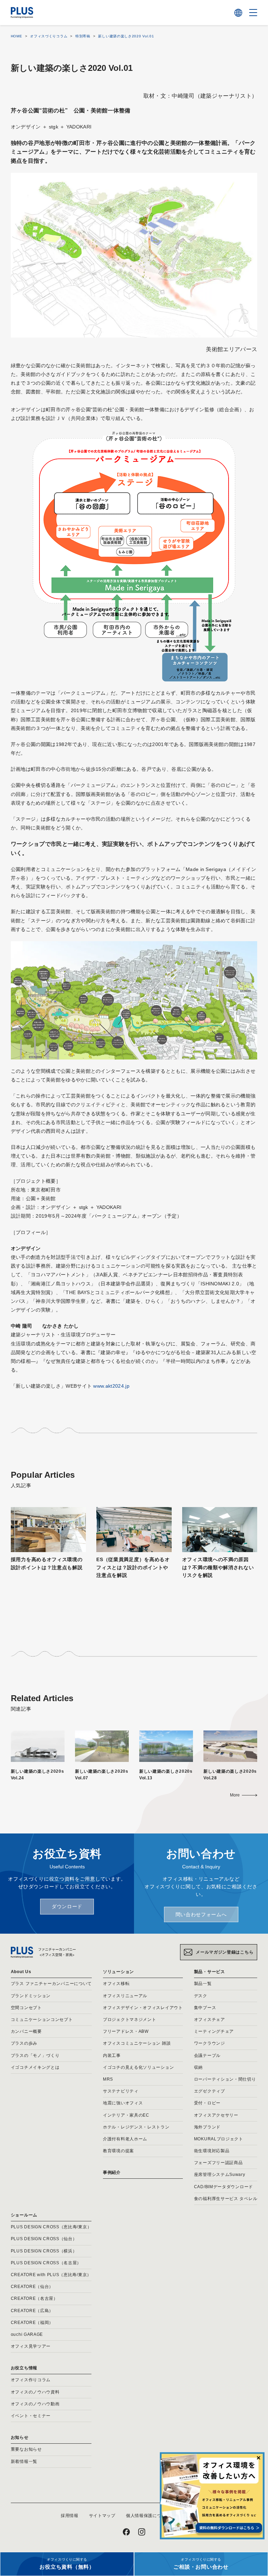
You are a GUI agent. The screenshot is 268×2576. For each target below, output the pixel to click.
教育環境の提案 (118, 2151)
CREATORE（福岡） (32, 2323)
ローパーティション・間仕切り (225, 2079)
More (235, 1795)
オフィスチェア (210, 2020)
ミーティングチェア (214, 2031)
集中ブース (205, 2008)
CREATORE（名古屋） (34, 2298)
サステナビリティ (121, 2091)
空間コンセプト (26, 2008)
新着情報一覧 (24, 2461)
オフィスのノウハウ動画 (35, 2404)
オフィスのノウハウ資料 (35, 2392)
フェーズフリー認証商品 (218, 2163)
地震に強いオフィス (123, 2103)
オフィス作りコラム (31, 2380)
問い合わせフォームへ (201, 1914)
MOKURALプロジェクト (219, 2139)
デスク (201, 1996)
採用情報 (70, 2516)
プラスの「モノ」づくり (35, 2055)
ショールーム (24, 2215)
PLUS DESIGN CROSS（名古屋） (46, 2263)
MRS (108, 2079)
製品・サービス (210, 1972)
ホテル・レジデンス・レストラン (136, 2127)
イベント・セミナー (31, 2416)
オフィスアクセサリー (216, 2115)
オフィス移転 (116, 1984)
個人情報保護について (148, 2516)
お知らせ (20, 2437)
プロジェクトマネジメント (129, 2020)
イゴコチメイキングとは (35, 2067)
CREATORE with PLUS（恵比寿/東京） (51, 2275)
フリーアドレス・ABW (126, 2031)
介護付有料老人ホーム (125, 2139)
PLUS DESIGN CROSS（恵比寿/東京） (51, 2227)
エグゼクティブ (210, 2091)
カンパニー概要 (26, 2031)
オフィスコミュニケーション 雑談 (137, 2043)
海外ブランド (207, 2127)
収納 (198, 2067)
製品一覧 (203, 1984)
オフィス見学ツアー (31, 2346)
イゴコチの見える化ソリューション (138, 2067)
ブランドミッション (31, 1996)
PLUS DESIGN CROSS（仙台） (44, 2239)
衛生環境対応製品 (212, 2151)
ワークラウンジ (210, 2043)
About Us (21, 1972)
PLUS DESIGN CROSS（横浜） (44, 2251)
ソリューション (118, 1972)
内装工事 (112, 2055)
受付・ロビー (207, 2103)
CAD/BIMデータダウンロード (224, 2187)
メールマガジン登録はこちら (225, 1952)
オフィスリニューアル (125, 1996)
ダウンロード (67, 1906)
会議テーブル (207, 2055)
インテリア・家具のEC (126, 2115)
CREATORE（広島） (32, 2311)
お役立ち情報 (24, 2368)
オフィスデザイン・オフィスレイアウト (143, 2008)
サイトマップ (102, 2516)
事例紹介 (112, 2172)
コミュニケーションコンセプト (42, 2020)
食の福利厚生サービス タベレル (226, 2199)
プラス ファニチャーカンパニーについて (51, 1984)
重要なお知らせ (26, 2449)
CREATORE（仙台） (32, 2287)
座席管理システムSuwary (220, 2175)
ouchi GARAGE (27, 2334)
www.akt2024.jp (111, 1386)
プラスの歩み (24, 2043)
